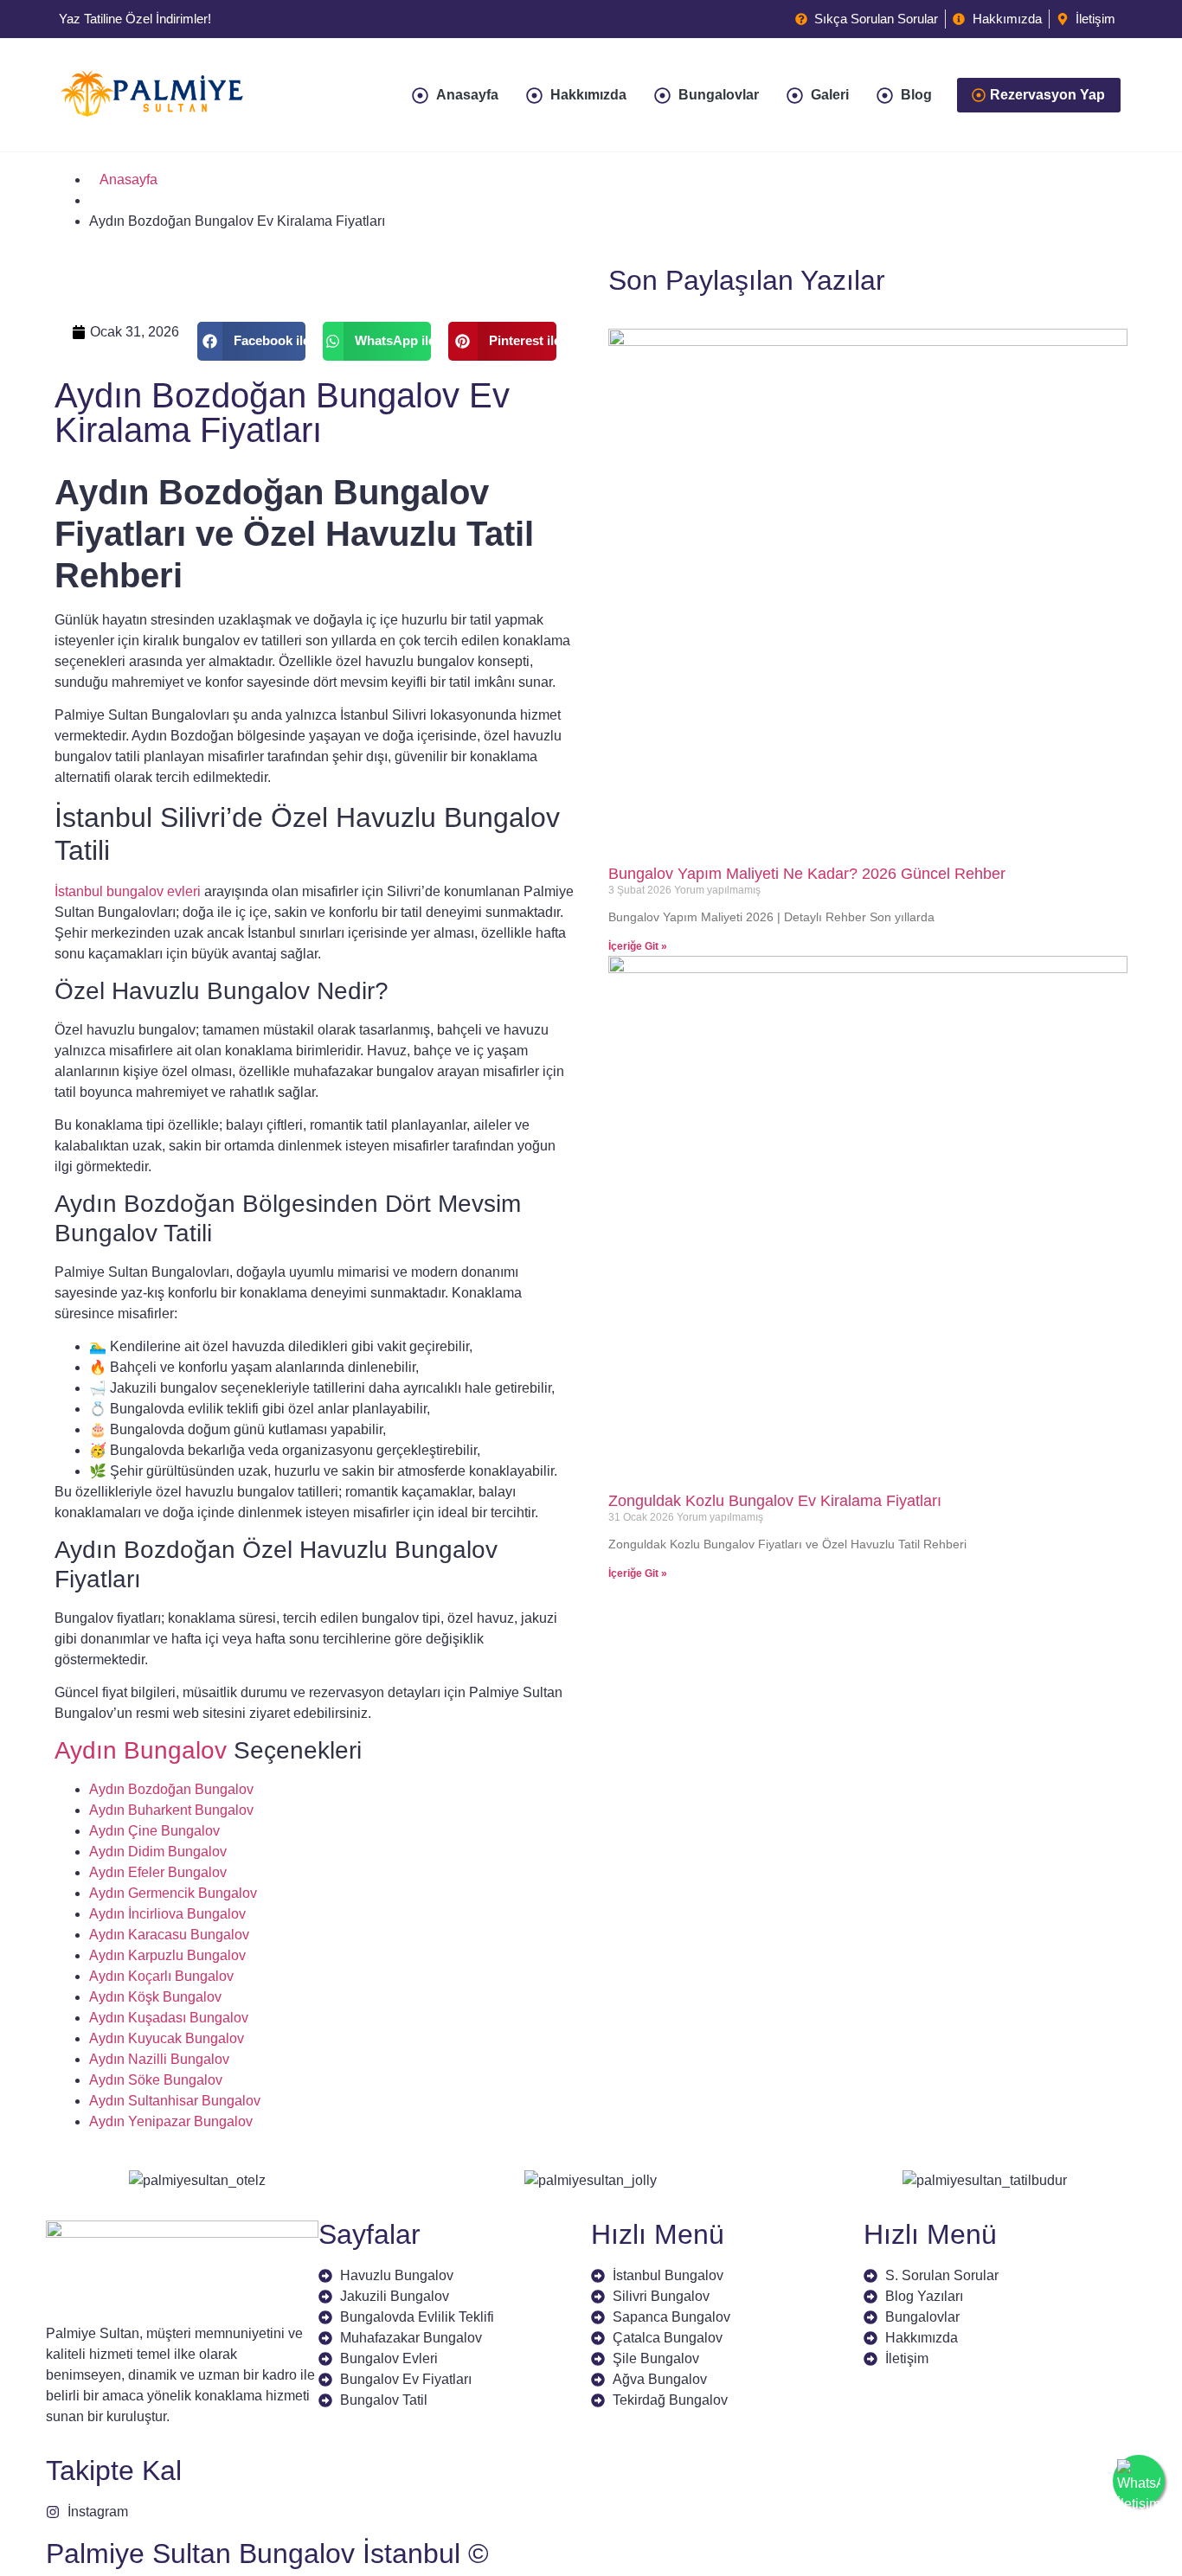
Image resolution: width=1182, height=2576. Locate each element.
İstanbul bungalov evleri (128, 891)
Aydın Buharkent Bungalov (171, 1810)
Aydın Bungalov (141, 1750)
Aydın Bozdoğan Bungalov (171, 1789)
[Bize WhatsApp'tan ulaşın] (1139, 2481)
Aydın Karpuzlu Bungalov (167, 1955)
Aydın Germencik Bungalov (173, 1893)
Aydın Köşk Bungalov (155, 1997)
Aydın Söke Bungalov (156, 2080)
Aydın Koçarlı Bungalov (161, 1976)
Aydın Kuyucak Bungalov (167, 2038)
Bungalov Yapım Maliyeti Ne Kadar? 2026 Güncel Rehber (807, 874)
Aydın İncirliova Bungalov (167, 1914)
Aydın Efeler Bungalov (158, 1872)
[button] (251, 341)
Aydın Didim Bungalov (158, 1852)
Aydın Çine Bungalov (154, 1831)
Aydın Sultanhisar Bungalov (175, 2101)
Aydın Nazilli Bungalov (159, 2059)
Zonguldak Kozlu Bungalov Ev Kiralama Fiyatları (775, 1501)
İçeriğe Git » (638, 946)
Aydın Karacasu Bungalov (169, 1935)
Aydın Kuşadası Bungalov (169, 2018)
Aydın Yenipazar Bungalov (171, 2121)
